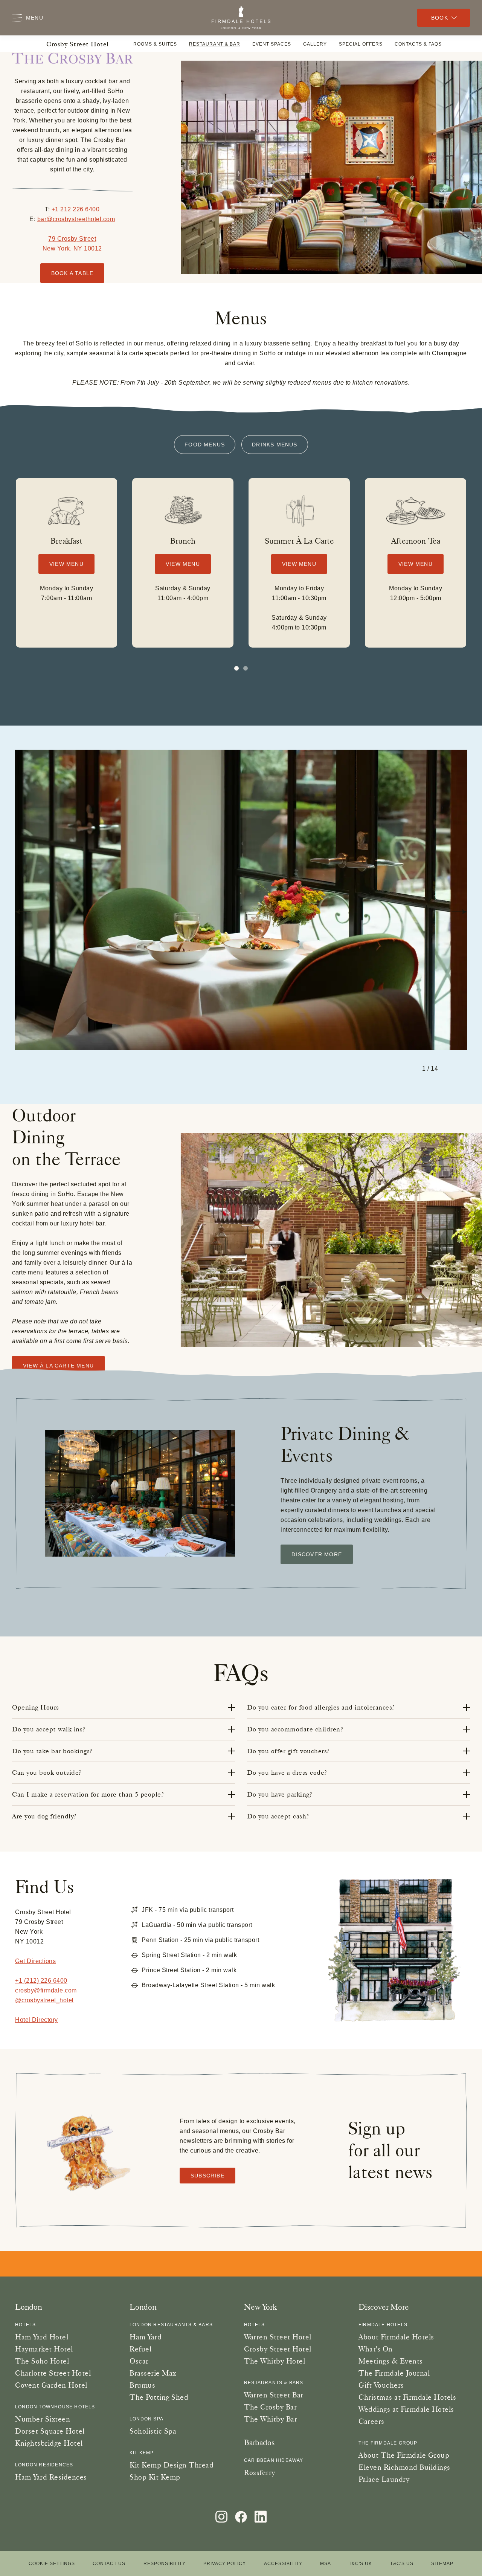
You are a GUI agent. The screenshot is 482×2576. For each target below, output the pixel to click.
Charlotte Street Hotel (53, 2373)
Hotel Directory (37, 2020)
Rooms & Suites (155, 44)
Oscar (139, 2361)
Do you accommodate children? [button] (295, 1729)
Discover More (317, 1554)
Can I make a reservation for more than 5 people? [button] (88, 1794)
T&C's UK (360, 2564)
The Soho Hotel (42, 2361)
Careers (371, 2421)
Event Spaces (272, 44)
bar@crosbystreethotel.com (76, 219)
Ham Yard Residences (51, 2477)
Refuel (140, 2349)
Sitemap (442, 2564)
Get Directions (35, 1961)
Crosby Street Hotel (78, 44)
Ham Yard (146, 2337)
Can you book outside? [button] (47, 1772)
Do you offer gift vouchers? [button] (288, 1751)
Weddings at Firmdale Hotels (406, 2409)
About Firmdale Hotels (396, 2337)
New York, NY (63, 248)
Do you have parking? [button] (280, 1794)
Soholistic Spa (153, 2431)
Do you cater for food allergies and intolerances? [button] (321, 1707)
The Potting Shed (159, 2397)
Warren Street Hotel (278, 2337)
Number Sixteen (43, 2419)
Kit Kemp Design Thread (172, 2465)
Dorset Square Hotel (50, 2431)
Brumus (142, 2385)
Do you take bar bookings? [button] (52, 1751)
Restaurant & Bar (215, 44)
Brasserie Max (153, 2373)
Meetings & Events (391, 2361)
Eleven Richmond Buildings (404, 2467)
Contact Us (109, 2564)
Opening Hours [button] (36, 1707)
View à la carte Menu (58, 1366)
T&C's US (402, 2564)
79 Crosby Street (72, 239)
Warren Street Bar (274, 2395)
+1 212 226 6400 (76, 209)
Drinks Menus (275, 445)
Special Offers (361, 44)
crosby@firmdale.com (46, 1990)
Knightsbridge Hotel (49, 2443)
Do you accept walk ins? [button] (49, 1729)
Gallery (315, 44)
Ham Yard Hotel (42, 2337)
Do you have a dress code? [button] (287, 1772)
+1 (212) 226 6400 (41, 1981)
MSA (326, 2564)
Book (440, 18)
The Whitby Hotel (275, 2361)
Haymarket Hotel (44, 2349)
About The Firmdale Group (404, 2455)
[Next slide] (459, 912)
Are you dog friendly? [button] (44, 1816)
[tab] (246, 668)
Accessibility (283, 2564)
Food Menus (205, 445)
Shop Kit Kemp (155, 2477)
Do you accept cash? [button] (278, 1816)
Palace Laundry (384, 2479)
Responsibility (165, 2564)
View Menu (66, 564)
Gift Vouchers (381, 2385)
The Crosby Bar (270, 2407)
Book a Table (72, 273)
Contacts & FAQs (418, 44)
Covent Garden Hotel (51, 2385)
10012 (92, 248)
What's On (376, 2349)
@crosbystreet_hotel (44, 2000)
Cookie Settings (52, 2564)
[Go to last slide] (23, 912)
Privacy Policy (225, 2564)
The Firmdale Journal (394, 2373)
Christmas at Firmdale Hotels (407, 2397)
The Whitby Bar (271, 2419)
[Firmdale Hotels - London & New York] (241, 18)
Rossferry (260, 2472)
